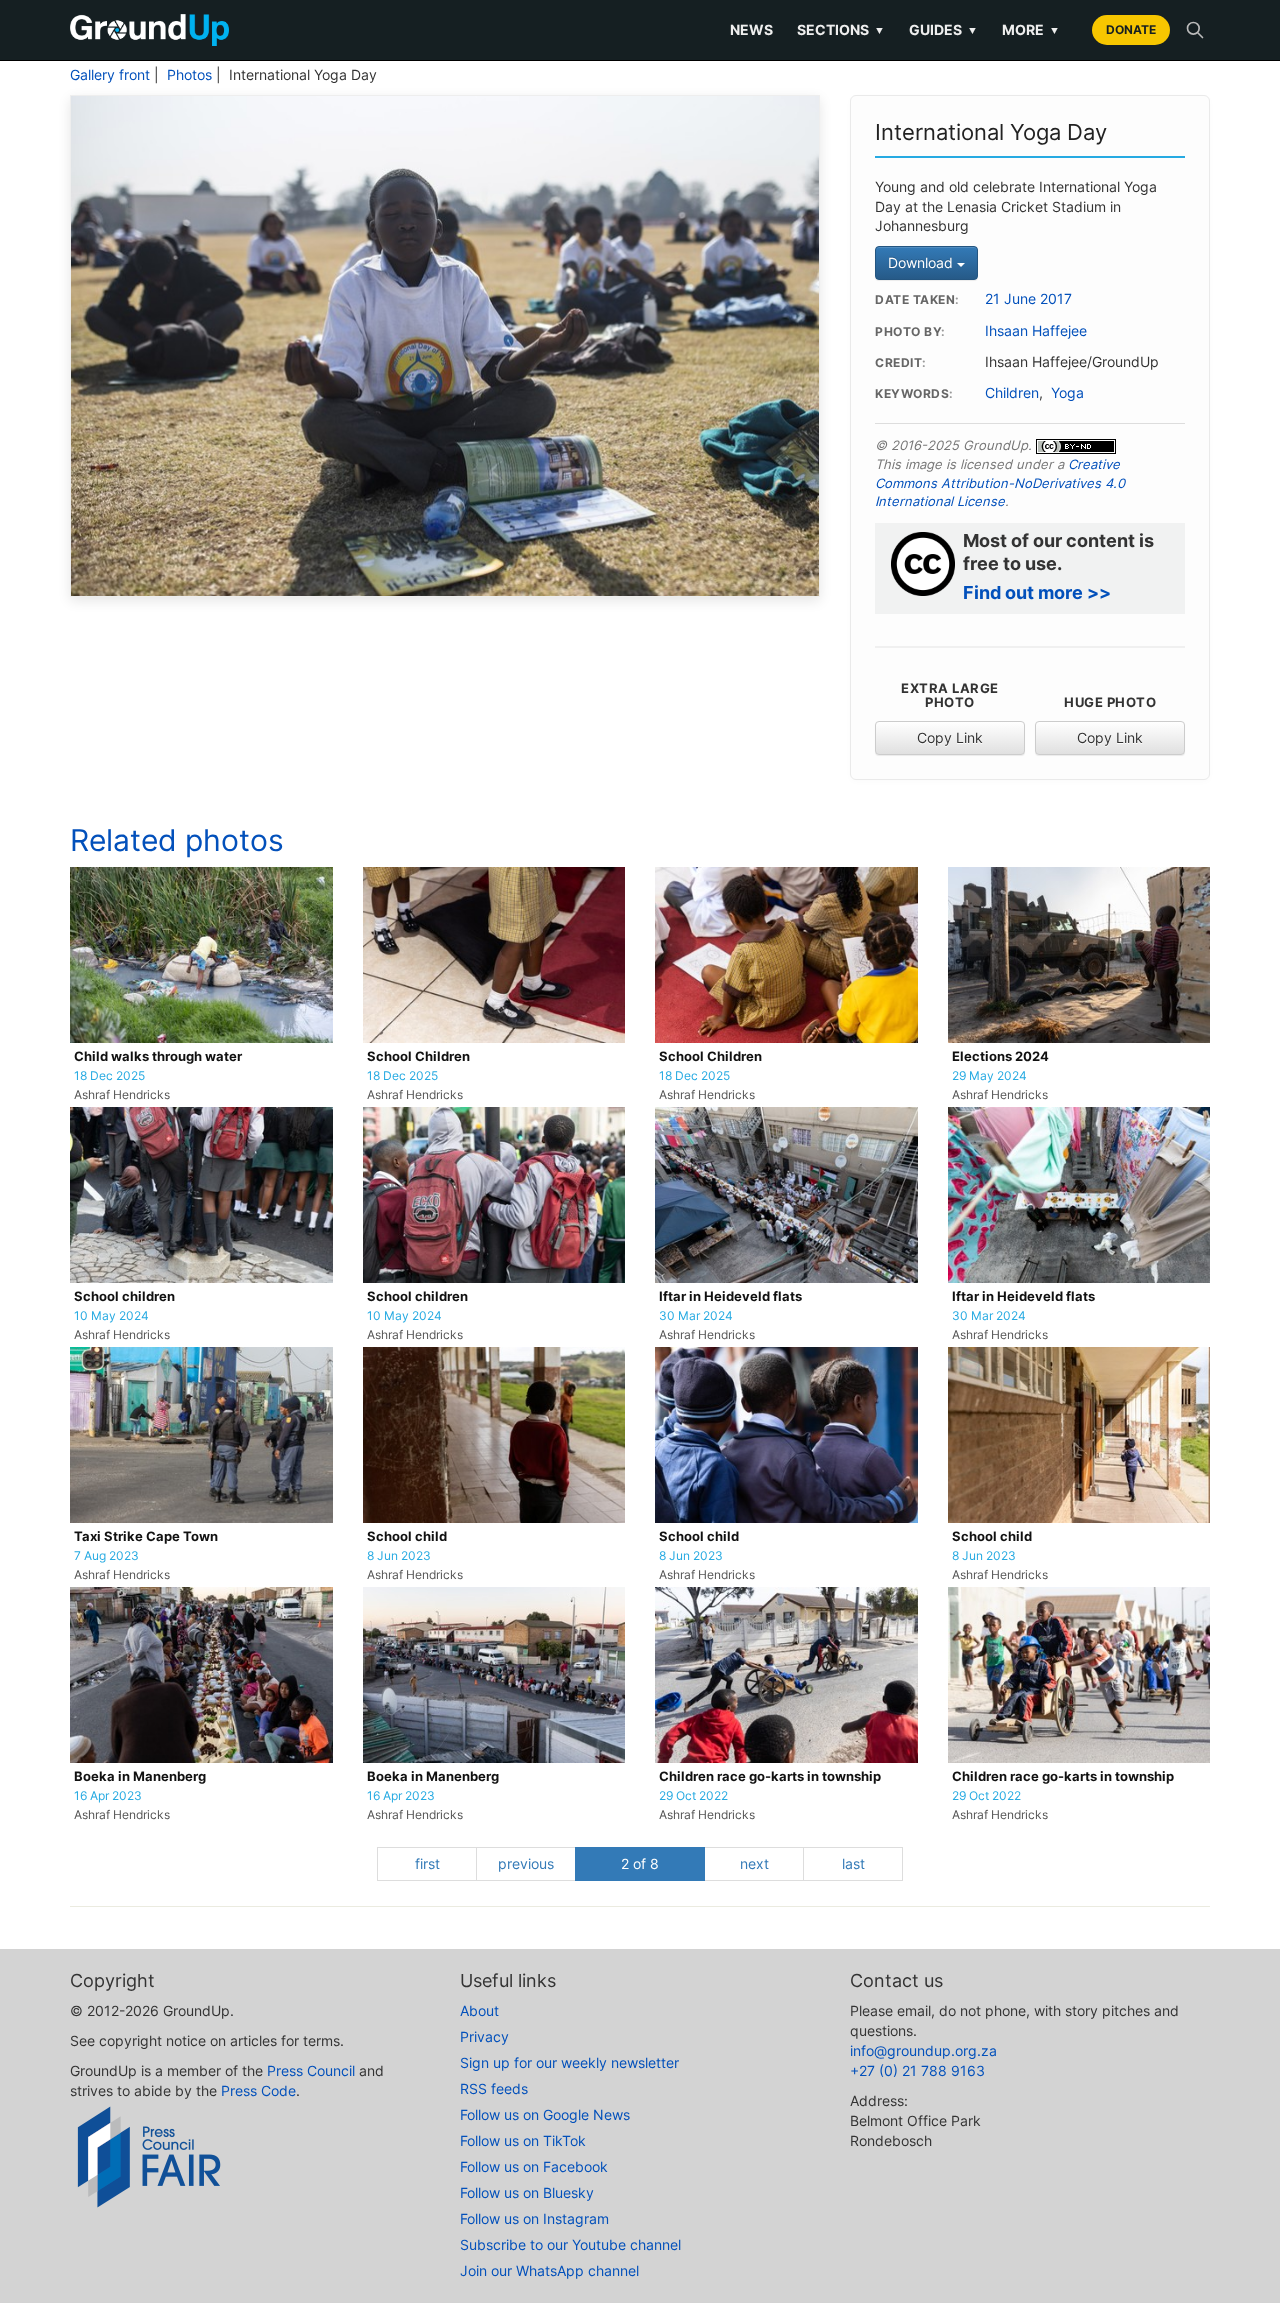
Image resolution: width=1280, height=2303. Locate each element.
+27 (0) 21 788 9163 (917, 2070)
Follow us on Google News (545, 2114)
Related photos (177, 840)
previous (526, 1863)
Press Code (258, 2090)
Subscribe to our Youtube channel (570, 2244)
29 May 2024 (989, 1076)
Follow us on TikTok (523, 2140)
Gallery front (110, 75)
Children (1012, 393)
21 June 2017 (1028, 299)
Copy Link (950, 737)
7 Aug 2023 (106, 1556)
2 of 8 (640, 1863)
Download (922, 262)
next (754, 1863)
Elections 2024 (1000, 1056)
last (853, 1863)
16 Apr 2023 (108, 1796)
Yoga (1067, 393)
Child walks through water (158, 1056)
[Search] (1195, 30)
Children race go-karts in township (770, 1776)
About (479, 2010)
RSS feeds (494, 2088)
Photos (189, 75)
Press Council (311, 2070)
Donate (1131, 29)
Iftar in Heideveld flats (730, 1296)
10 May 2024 (111, 1316)
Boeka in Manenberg (140, 1776)
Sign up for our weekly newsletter (569, 2062)
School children (124, 1296)
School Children (418, 1056)
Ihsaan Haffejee (1036, 331)
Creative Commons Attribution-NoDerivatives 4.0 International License (1000, 482)
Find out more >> (1037, 592)
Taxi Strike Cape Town (146, 1536)
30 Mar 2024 (696, 1316)
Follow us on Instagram (534, 2218)
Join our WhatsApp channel (549, 2270)
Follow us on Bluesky (527, 2192)
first (427, 1863)
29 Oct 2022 (693, 1796)
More (1031, 29)
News (751, 29)
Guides (943, 29)
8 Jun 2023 (399, 1556)
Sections (841, 29)
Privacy (484, 2036)
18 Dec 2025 (109, 1076)
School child (407, 1536)
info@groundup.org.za (923, 2050)
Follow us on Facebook (534, 2166)
